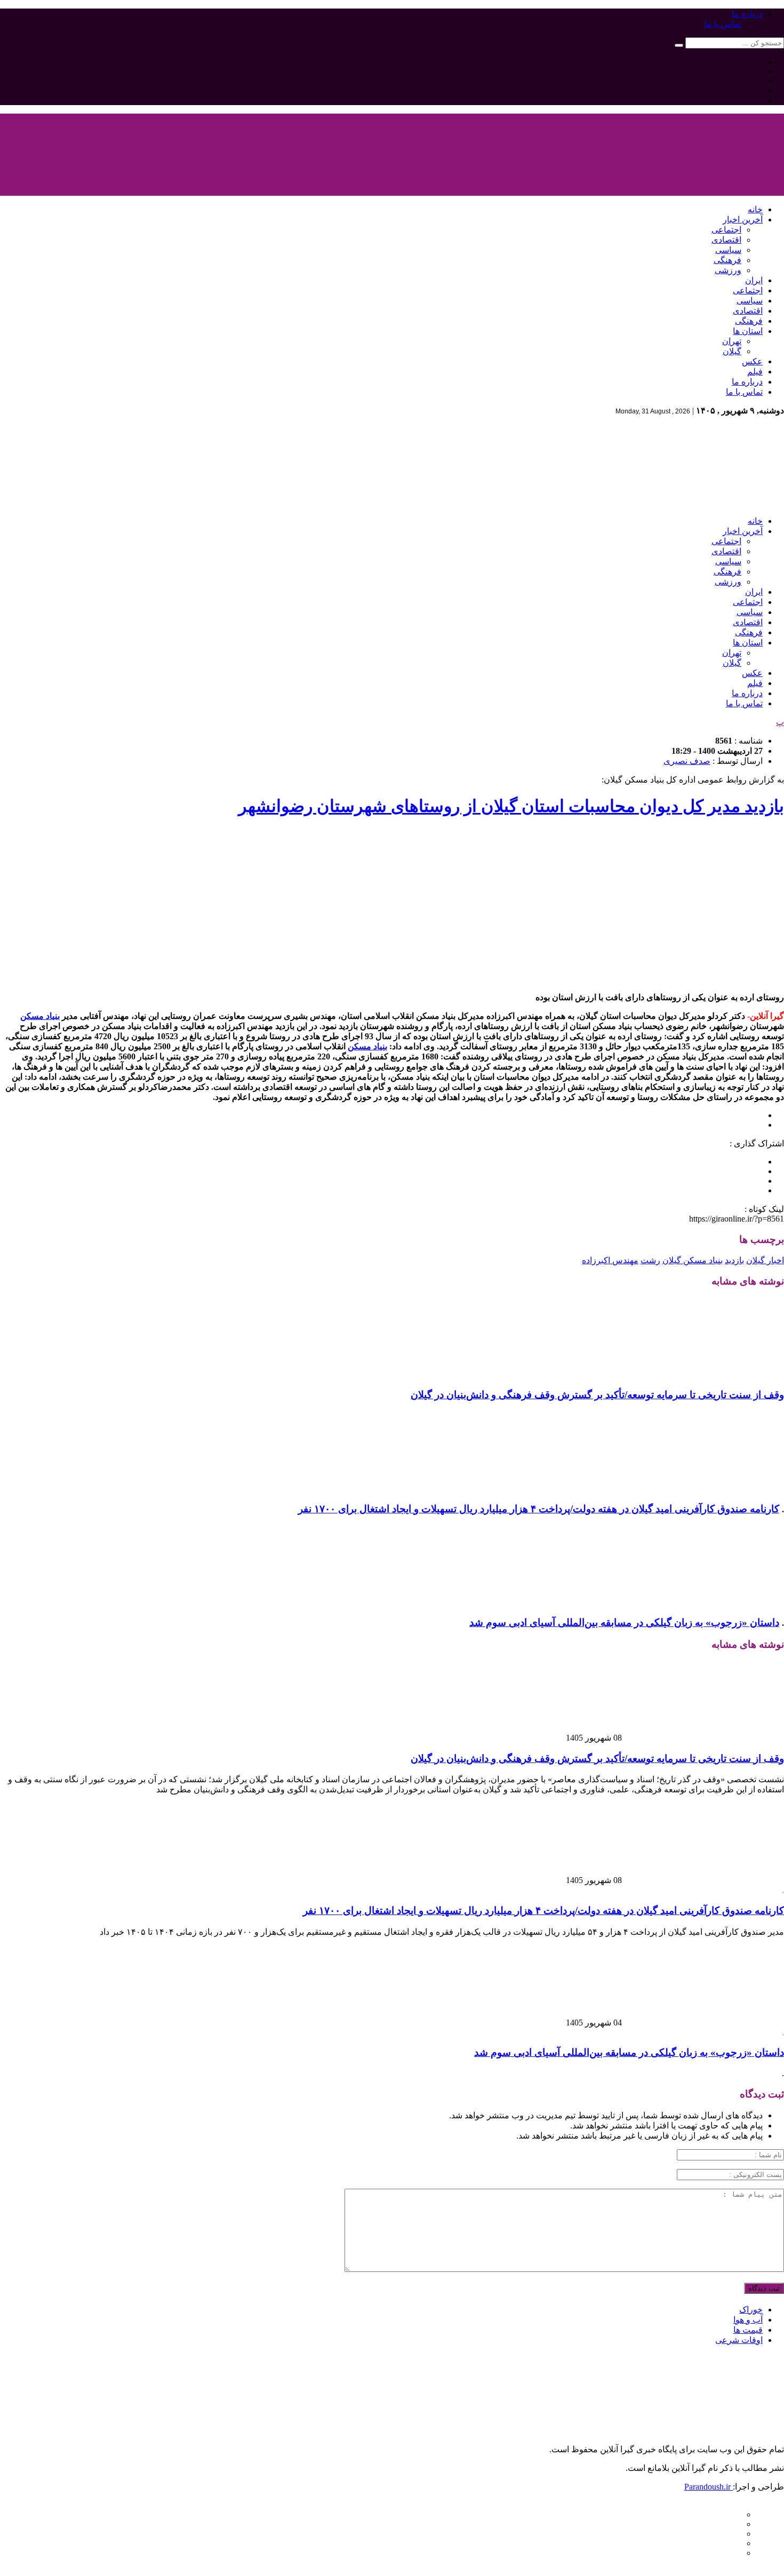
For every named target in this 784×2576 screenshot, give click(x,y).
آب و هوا (748, 2320)
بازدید (734, 1260)
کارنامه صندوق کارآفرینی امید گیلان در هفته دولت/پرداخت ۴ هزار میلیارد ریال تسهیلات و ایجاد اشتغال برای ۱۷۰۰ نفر (539, 1509)
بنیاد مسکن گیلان (693, 1260)
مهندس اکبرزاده (610, 1260)
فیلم (755, 372)
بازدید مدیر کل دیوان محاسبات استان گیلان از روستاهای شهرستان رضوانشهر (511, 806)
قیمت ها (748, 2330)
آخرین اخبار (743, 220)
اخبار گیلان (765, 1260)
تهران (732, 341)
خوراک (751, 2310)
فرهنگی (727, 260)
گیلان (732, 351)
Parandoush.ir (709, 2487)
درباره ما (747, 14)
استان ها (748, 331)
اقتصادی (726, 240)
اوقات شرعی (739, 2340)
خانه (755, 209)
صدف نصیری (687, 761)
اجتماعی (726, 230)
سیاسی (728, 250)
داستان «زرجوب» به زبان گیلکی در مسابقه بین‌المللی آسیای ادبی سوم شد (624, 1622)
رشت (650, 1260)
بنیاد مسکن (40, 1016)
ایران (754, 280)
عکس (752, 361)
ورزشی (728, 270)
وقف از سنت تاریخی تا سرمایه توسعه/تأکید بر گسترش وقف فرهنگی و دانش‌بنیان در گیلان (597, 1395)
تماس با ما (723, 24)
